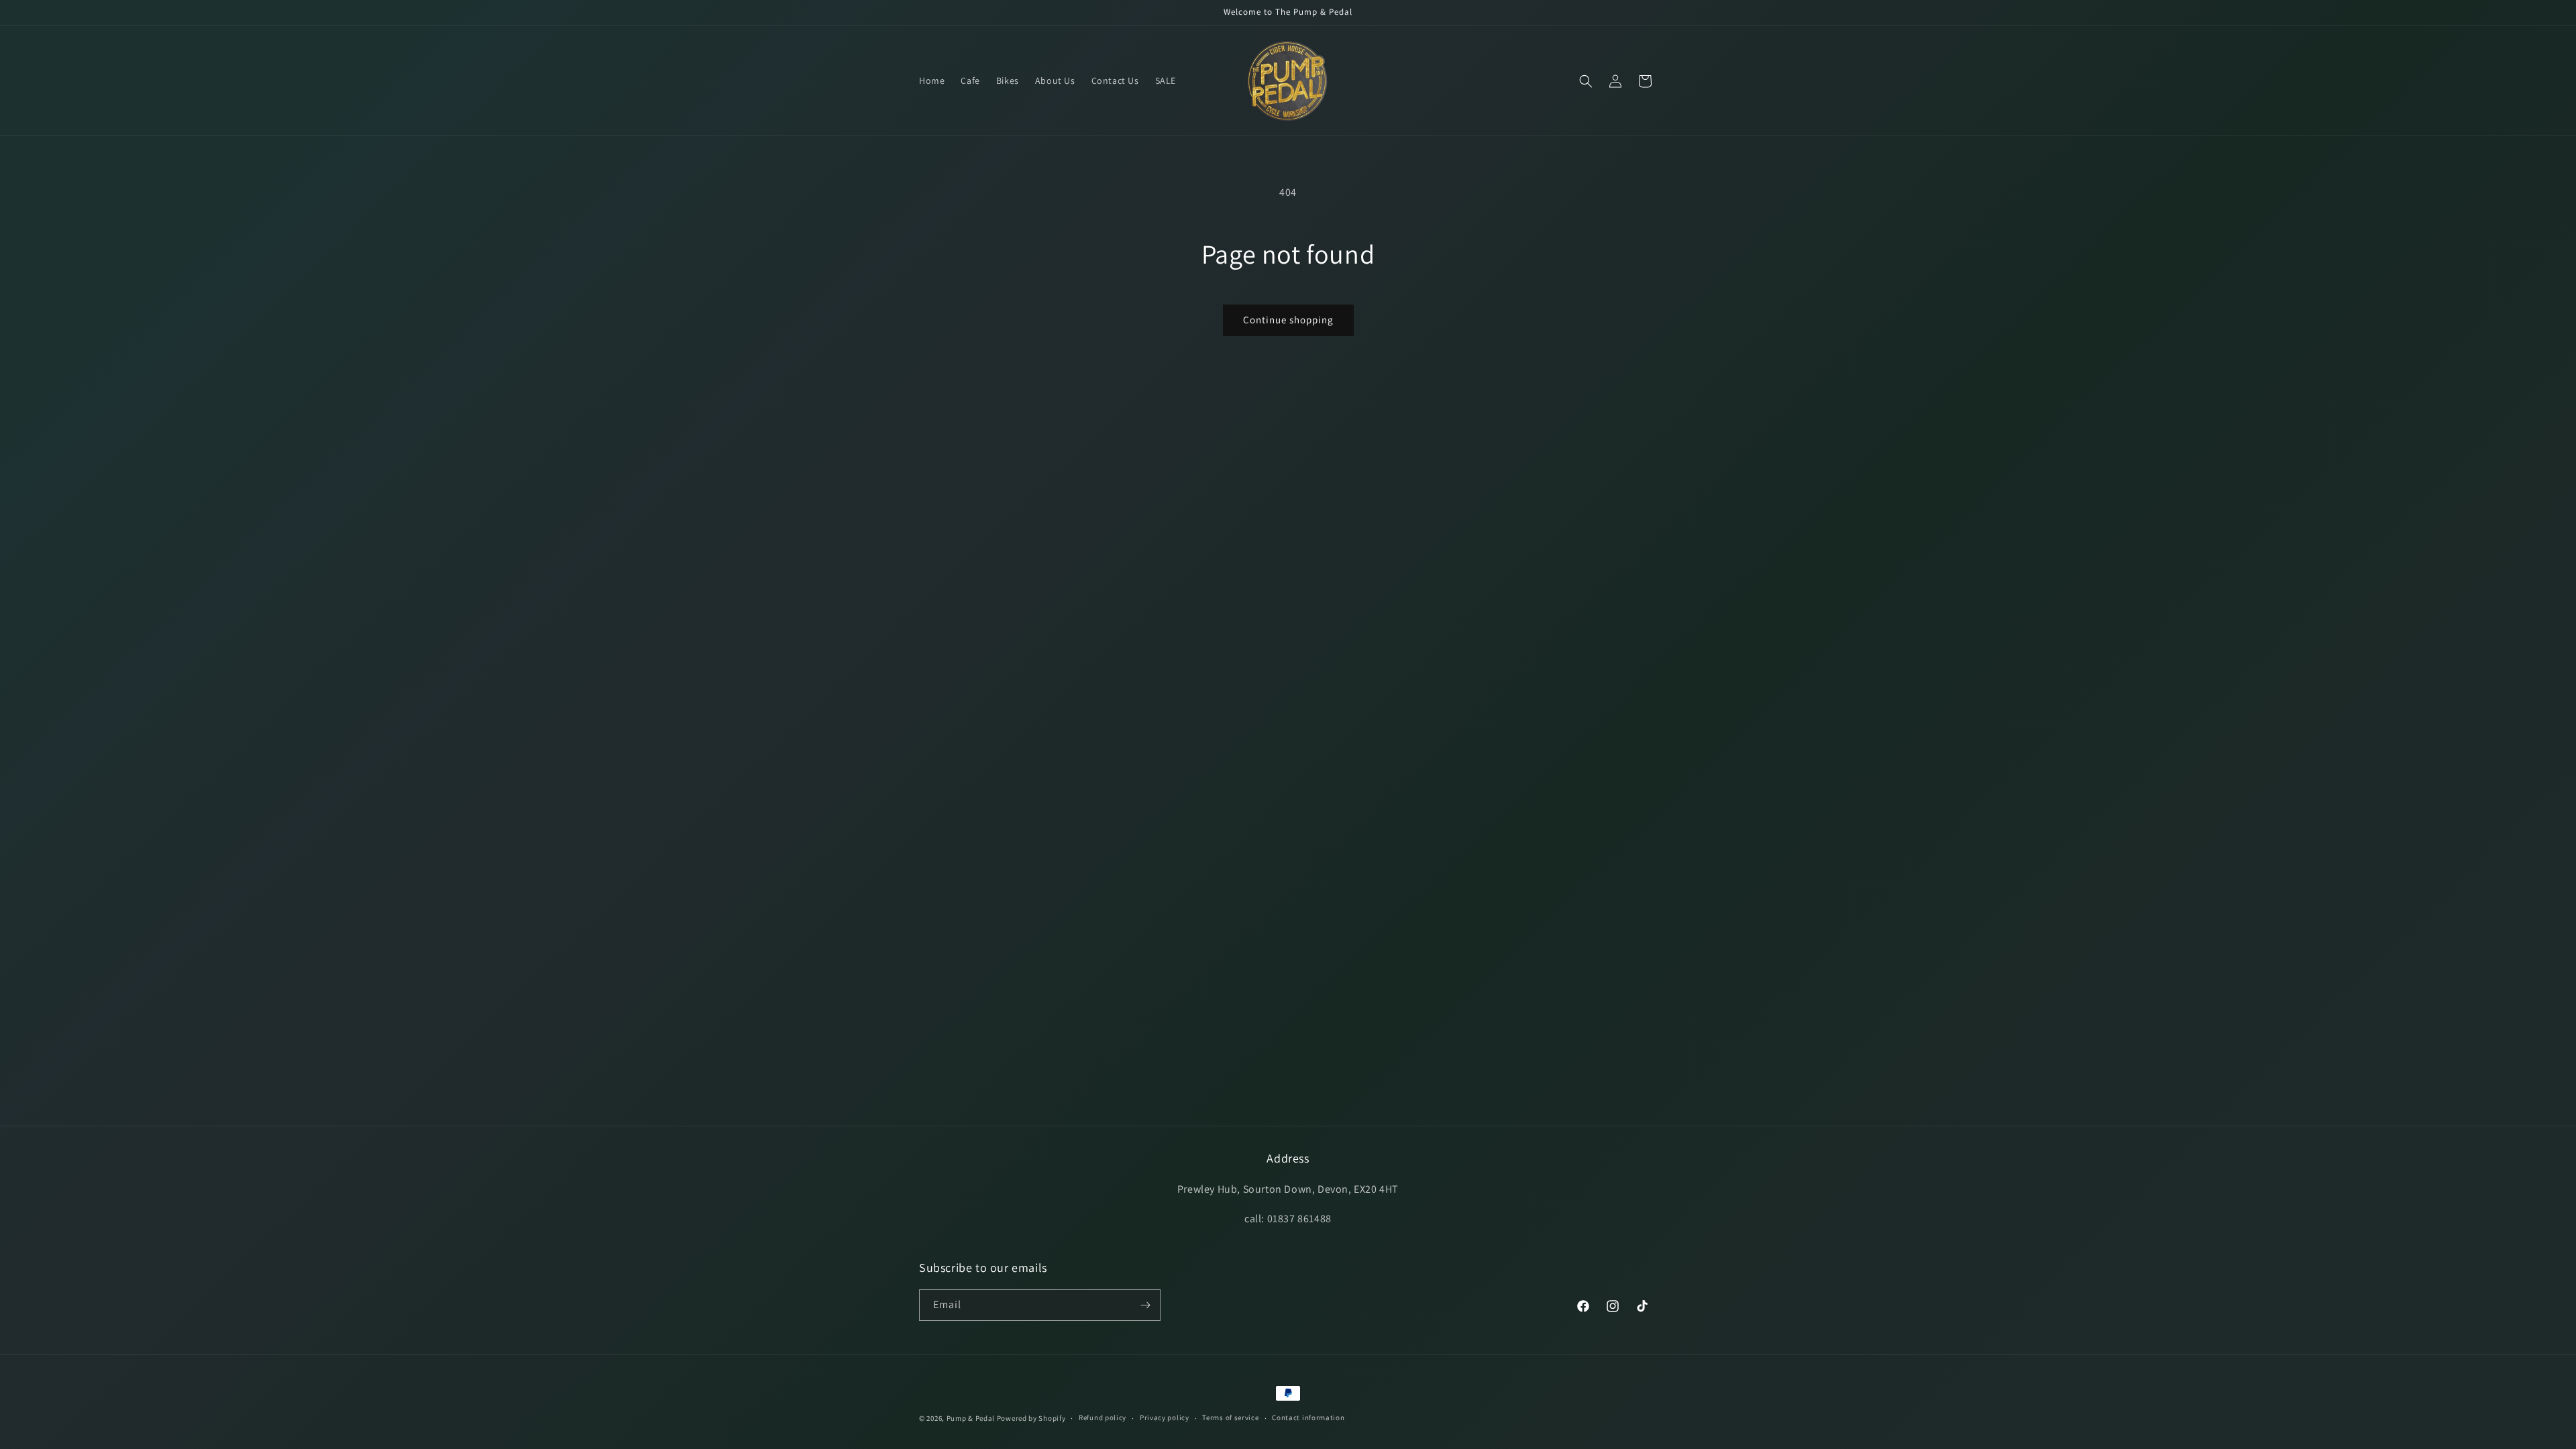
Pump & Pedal (971, 1418)
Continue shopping (1288, 320)
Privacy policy (1165, 1417)
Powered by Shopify (1031, 1418)
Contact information (1308, 1417)
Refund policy (1103, 1417)
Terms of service (1230, 1417)
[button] (1586, 81)
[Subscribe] (1145, 1305)
